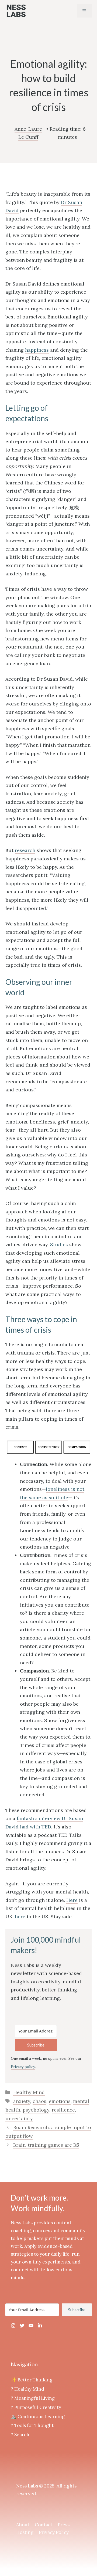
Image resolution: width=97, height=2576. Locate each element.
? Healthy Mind (27, 2389)
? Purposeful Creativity (36, 2407)
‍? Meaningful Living (33, 2398)
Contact (44, 2525)
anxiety (22, 2101)
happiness (37, 350)
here (20, 1917)
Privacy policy (23, 2067)
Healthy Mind (29, 2092)
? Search (20, 2435)
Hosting (25, 2532)
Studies (59, 1245)
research (25, 850)
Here (72, 1900)
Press (64, 2525)
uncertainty (19, 2118)
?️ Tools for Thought (32, 2425)
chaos (39, 2101)
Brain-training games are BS (46, 2145)
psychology (36, 2110)
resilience (63, 2110)
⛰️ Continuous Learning (38, 2417)
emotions (60, 2101)
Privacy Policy (54, 2532)
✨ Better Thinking (32, 2380)
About (23, 2525)
